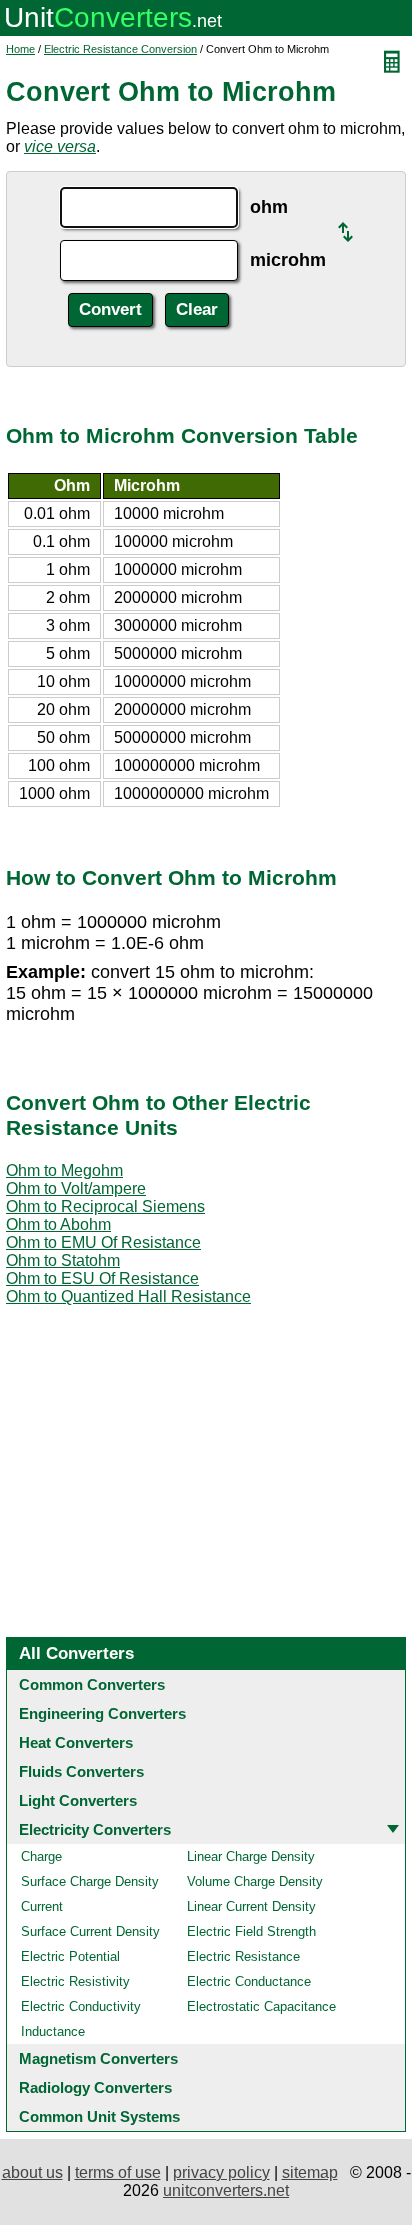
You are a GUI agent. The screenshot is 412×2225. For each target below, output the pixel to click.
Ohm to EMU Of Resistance (103, 1242)
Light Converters (78, 1800)
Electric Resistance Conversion (120, 49)
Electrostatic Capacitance (261, 2006)
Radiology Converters (95, 2087)
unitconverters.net (226, 2190)
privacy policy (221, 2172)
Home (20, 49)
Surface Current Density (90, 1931)
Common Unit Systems (99, 2116)
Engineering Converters (102, 1713)
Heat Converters (76, 1742)
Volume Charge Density (255, 1881)
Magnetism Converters (98, 2058)
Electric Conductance (249, 1981)
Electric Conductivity (81, 2006)
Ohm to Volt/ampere (76, 1188)
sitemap (310, 2172)
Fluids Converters (81, 1771)
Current (42, 1906)
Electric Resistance (243, 1956)
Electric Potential (70, 1956)
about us (32, 2172)
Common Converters (92, 1684)
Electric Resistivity (75, 1981)
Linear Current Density (251, 1906)
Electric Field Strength (251, 1931)
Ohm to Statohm (63, 1260)
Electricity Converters (95, 1829)
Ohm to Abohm (58, 1224)
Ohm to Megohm (64, 1170)
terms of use (118, 2172)
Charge (41, 1856)
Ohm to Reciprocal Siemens (105, 1206)
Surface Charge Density (90, 1881)
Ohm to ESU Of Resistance (102, 1278)
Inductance (53, 2031)
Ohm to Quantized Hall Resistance (128, 1296)
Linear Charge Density (251, 1856)
